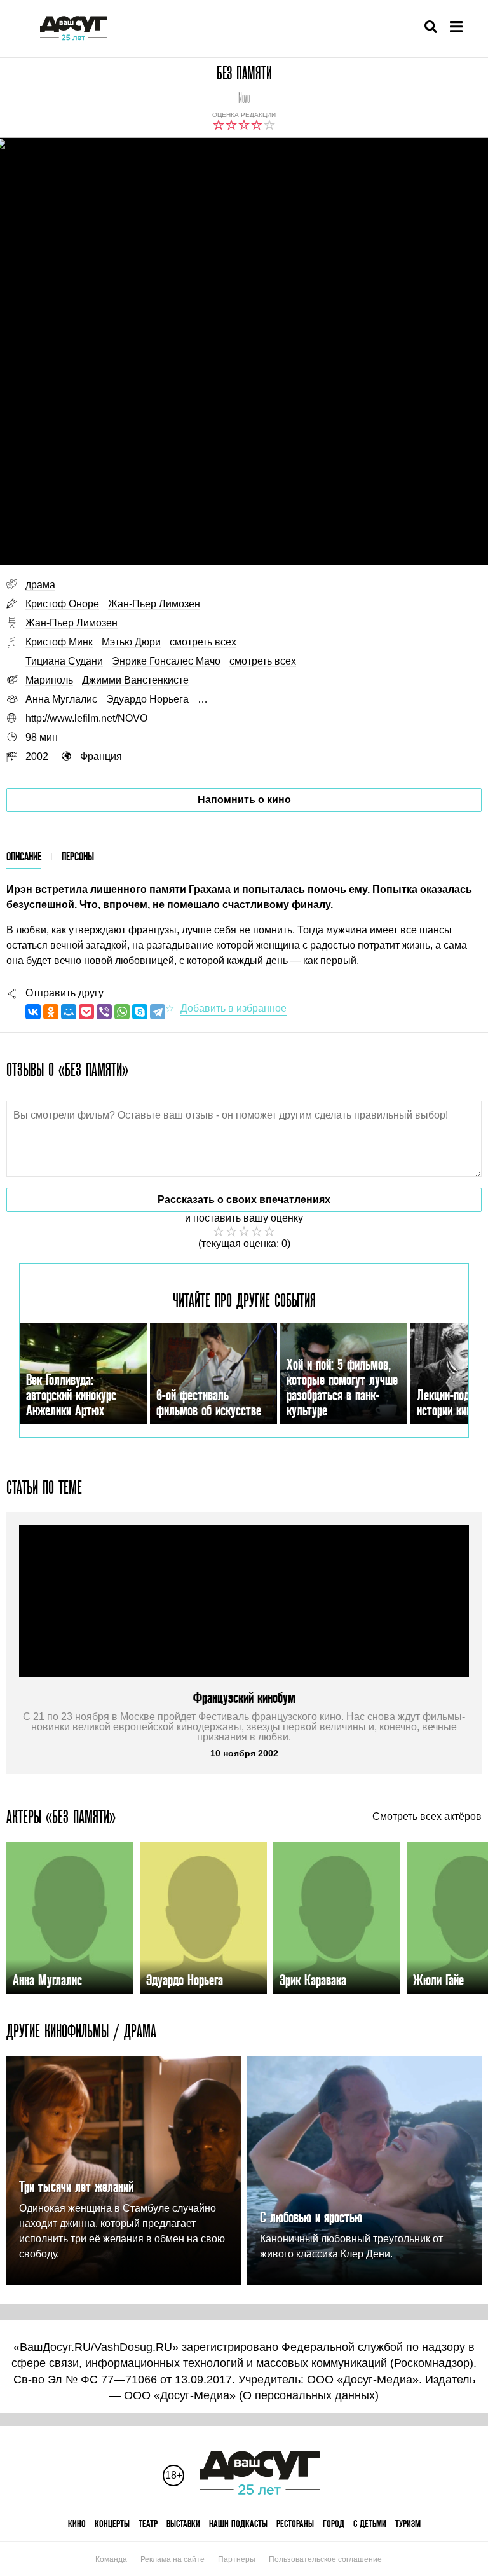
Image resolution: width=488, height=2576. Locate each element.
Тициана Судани (64, 661)
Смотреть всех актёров (427, 1817)
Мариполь (49, 680)
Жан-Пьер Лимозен (154, 604)
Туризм (408, 2524)
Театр (148, 2524)
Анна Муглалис (61, 699)
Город (334, 2524)
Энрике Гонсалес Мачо (166, 661)
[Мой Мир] (69, 1012)
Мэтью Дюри (131, 642)
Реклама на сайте (173, 2559)
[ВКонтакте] (33, 1012)
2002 (37, 756)
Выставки (183, 2524)
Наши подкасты (238, 2524)
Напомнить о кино (244, 800)
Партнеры (237, 2559)
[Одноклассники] (51, 1012)
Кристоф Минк (59, 642)
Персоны (78, 856)
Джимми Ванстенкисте (135, 680)
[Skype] (140, 1012)
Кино (77, 2524)
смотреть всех (203, 642)
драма (40, 585)
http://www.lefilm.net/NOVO (86, 718)
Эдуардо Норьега (147, 699)
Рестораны (295, 2524)
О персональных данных (309, 2395)
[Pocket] (86, 1012)
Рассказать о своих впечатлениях (244, 1200)
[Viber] (104, 1012)
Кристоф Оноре (62, 604)
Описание (24, 856)
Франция (101, 756)
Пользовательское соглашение (325, 2559)
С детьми (370, 2524)
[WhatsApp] (122, 1012)
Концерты (112, 2524)
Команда (111, 2559)
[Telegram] (158, 1012)
